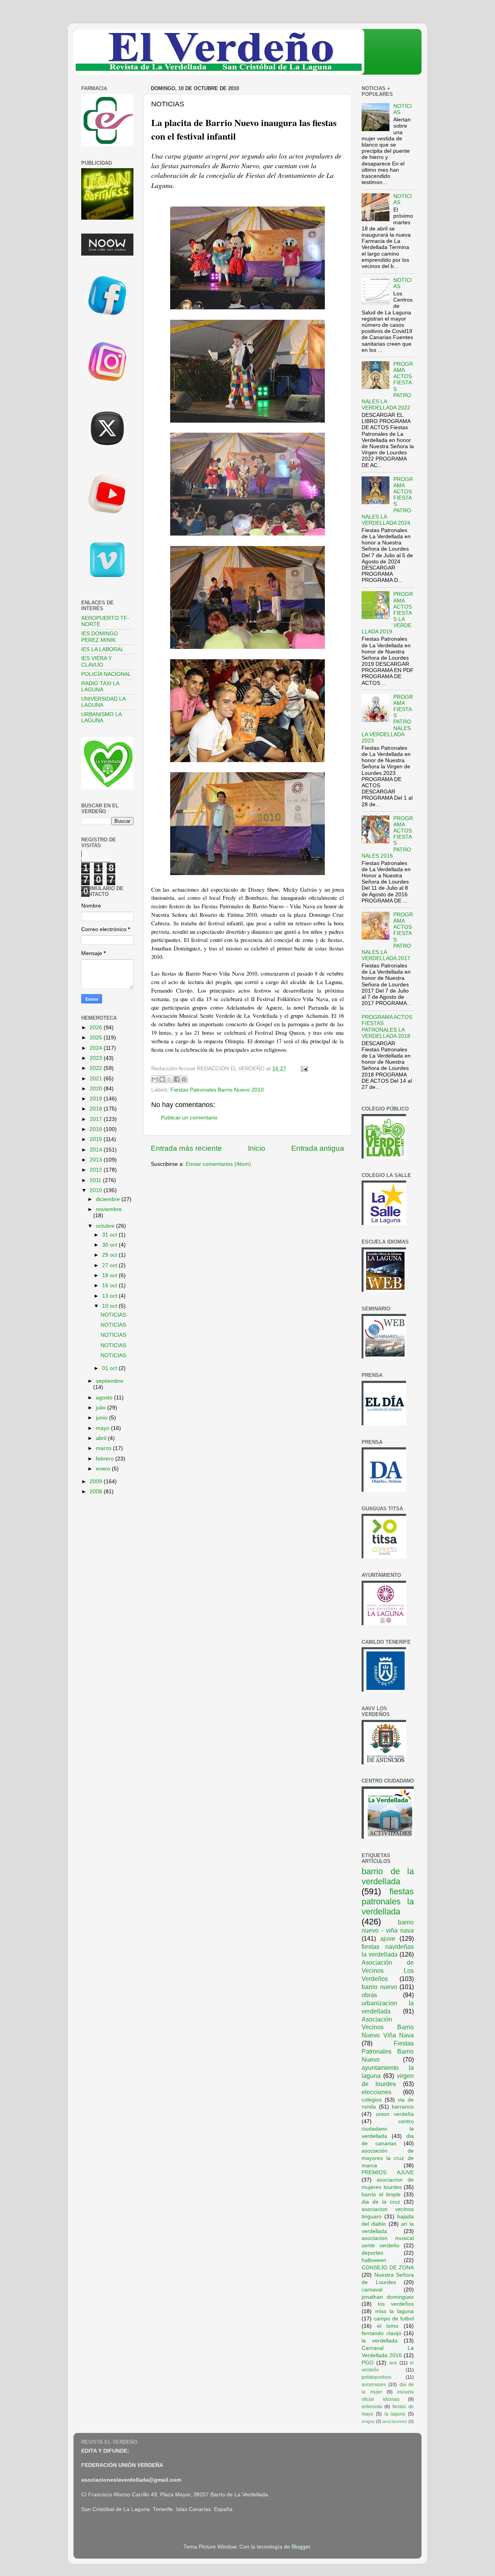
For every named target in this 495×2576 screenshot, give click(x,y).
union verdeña (395, 2114)
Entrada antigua (318, 1148)
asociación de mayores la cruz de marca (388, 2158)
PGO (368, 2363)
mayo (103, 1428)
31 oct (110, 1235)
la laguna (395, 2414)
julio (102, 1408)
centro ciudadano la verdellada (388, 2129)
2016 (97, 1129)
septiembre (110, 1381)
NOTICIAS (113, 1315)
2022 (97, 1068)
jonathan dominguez (388, 2297)
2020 (97, 1089)
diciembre (109, 1199)
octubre (106, 1226)
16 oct (110, 1285)
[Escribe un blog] (162, 1079)
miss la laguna (394, 2311)
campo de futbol (394, 2319)
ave (393, 2363)
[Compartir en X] (169, 1079)
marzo (104, 1448)
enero (104, 1469)
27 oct (110, 1265)
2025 (97, 1038)
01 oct (110, 1368)
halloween (374, 2260)
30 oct (110, 1245)
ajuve (388, 1938)
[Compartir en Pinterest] (184, 1079)
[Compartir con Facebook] (177, 1079)
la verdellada (380, 2341)
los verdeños (396, 2304)
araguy (368, 2421)
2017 (97, 1119)
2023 (97, 1058)
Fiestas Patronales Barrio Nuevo (388, 2051)
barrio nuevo (379, 1987)
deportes (372, 2253)
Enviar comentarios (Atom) (218, 1164)
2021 (97, 1079)
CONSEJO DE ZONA (388, 2268)
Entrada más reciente (186, 1148)
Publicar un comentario (189, 1118)
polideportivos (376, 2377)
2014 (97, 1150)
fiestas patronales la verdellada (388, 1901)
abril (102, 1438)
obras (369, 1995)
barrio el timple (381, 2195)
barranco (403, 2107)
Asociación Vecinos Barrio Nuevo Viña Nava (388, 2027)
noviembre (109, 1209)
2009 (97, 1482)
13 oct (110, 1296)
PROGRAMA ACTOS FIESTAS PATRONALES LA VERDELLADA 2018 (387, 1027)
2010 (97, 1190)
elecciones (376, 2092)
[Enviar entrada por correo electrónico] (303, 1069)
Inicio (257, 1148)
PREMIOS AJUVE (388, 2173)
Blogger (301, 2547)
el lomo (388, 2326)
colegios (372, 2100)
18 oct (110, 1275)
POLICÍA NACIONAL (106, 674)
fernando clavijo (381, 2333)
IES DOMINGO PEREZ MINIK (100, 637)
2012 (97, 1170)
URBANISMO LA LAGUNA (101, 717)
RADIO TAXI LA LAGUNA (100, 687)
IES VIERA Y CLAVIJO (96, 661)
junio (102, 1418)
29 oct (110, 1255)
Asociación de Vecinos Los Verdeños (388, 1970)
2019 (97, 1099)
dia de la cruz (381, 2202)
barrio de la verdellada (388, 1876)
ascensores (374, 2385)
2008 (97, 1492)
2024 (97, 1048)
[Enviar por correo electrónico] (155, 1079)
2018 (97, 1109)
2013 (97, 1160)
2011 (96, 1180)
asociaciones (395, 2421)
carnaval (372, 2290)
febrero (106, 1459)
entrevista (372, 2407)
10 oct (110, 1306)
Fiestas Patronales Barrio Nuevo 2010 (217, 1090)
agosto (105, 1398)
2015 (97, 1139)
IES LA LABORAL (102, 649)
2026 (97, 1028)
